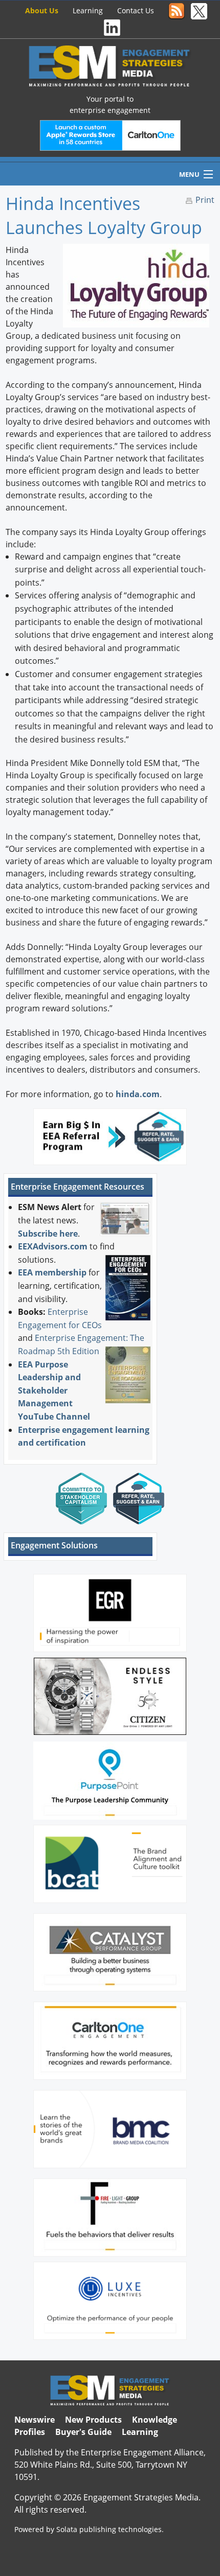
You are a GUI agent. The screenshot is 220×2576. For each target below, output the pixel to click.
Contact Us (136, 10)
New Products (93, 2420)
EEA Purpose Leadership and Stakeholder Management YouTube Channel (54, 1390)
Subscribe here (48, 1234)
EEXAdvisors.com (53, 1246)
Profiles (30, 2432)
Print (205, 200)
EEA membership (52, 1272)
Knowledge (155, 2420)
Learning (88, 10)
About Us (42, 10)
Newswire (35, 2420)
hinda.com (138, 1094)
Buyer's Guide (83, 2432)
